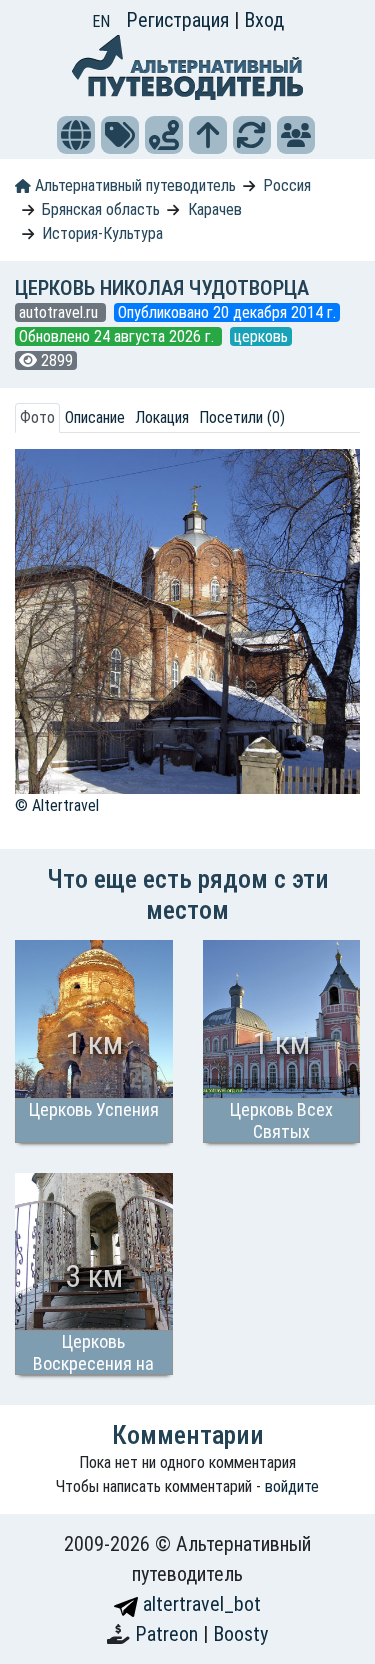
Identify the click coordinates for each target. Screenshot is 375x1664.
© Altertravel (57, 805)
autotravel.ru (60, 312)
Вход (264, 20)
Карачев (215, 209)
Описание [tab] (95, 417)
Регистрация (180, 20)
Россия (287, 185)
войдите (292, 1486)
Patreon (169, 1634)
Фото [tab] (37, 417)
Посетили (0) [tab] (242, 417)
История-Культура (102, 233)
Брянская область (101, 209)
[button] (76, 135)
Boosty (240, 1634)
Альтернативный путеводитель (133, 185)
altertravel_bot (199, 1604)
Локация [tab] (162, 417)
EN (101, 21)
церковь (261, 336)
